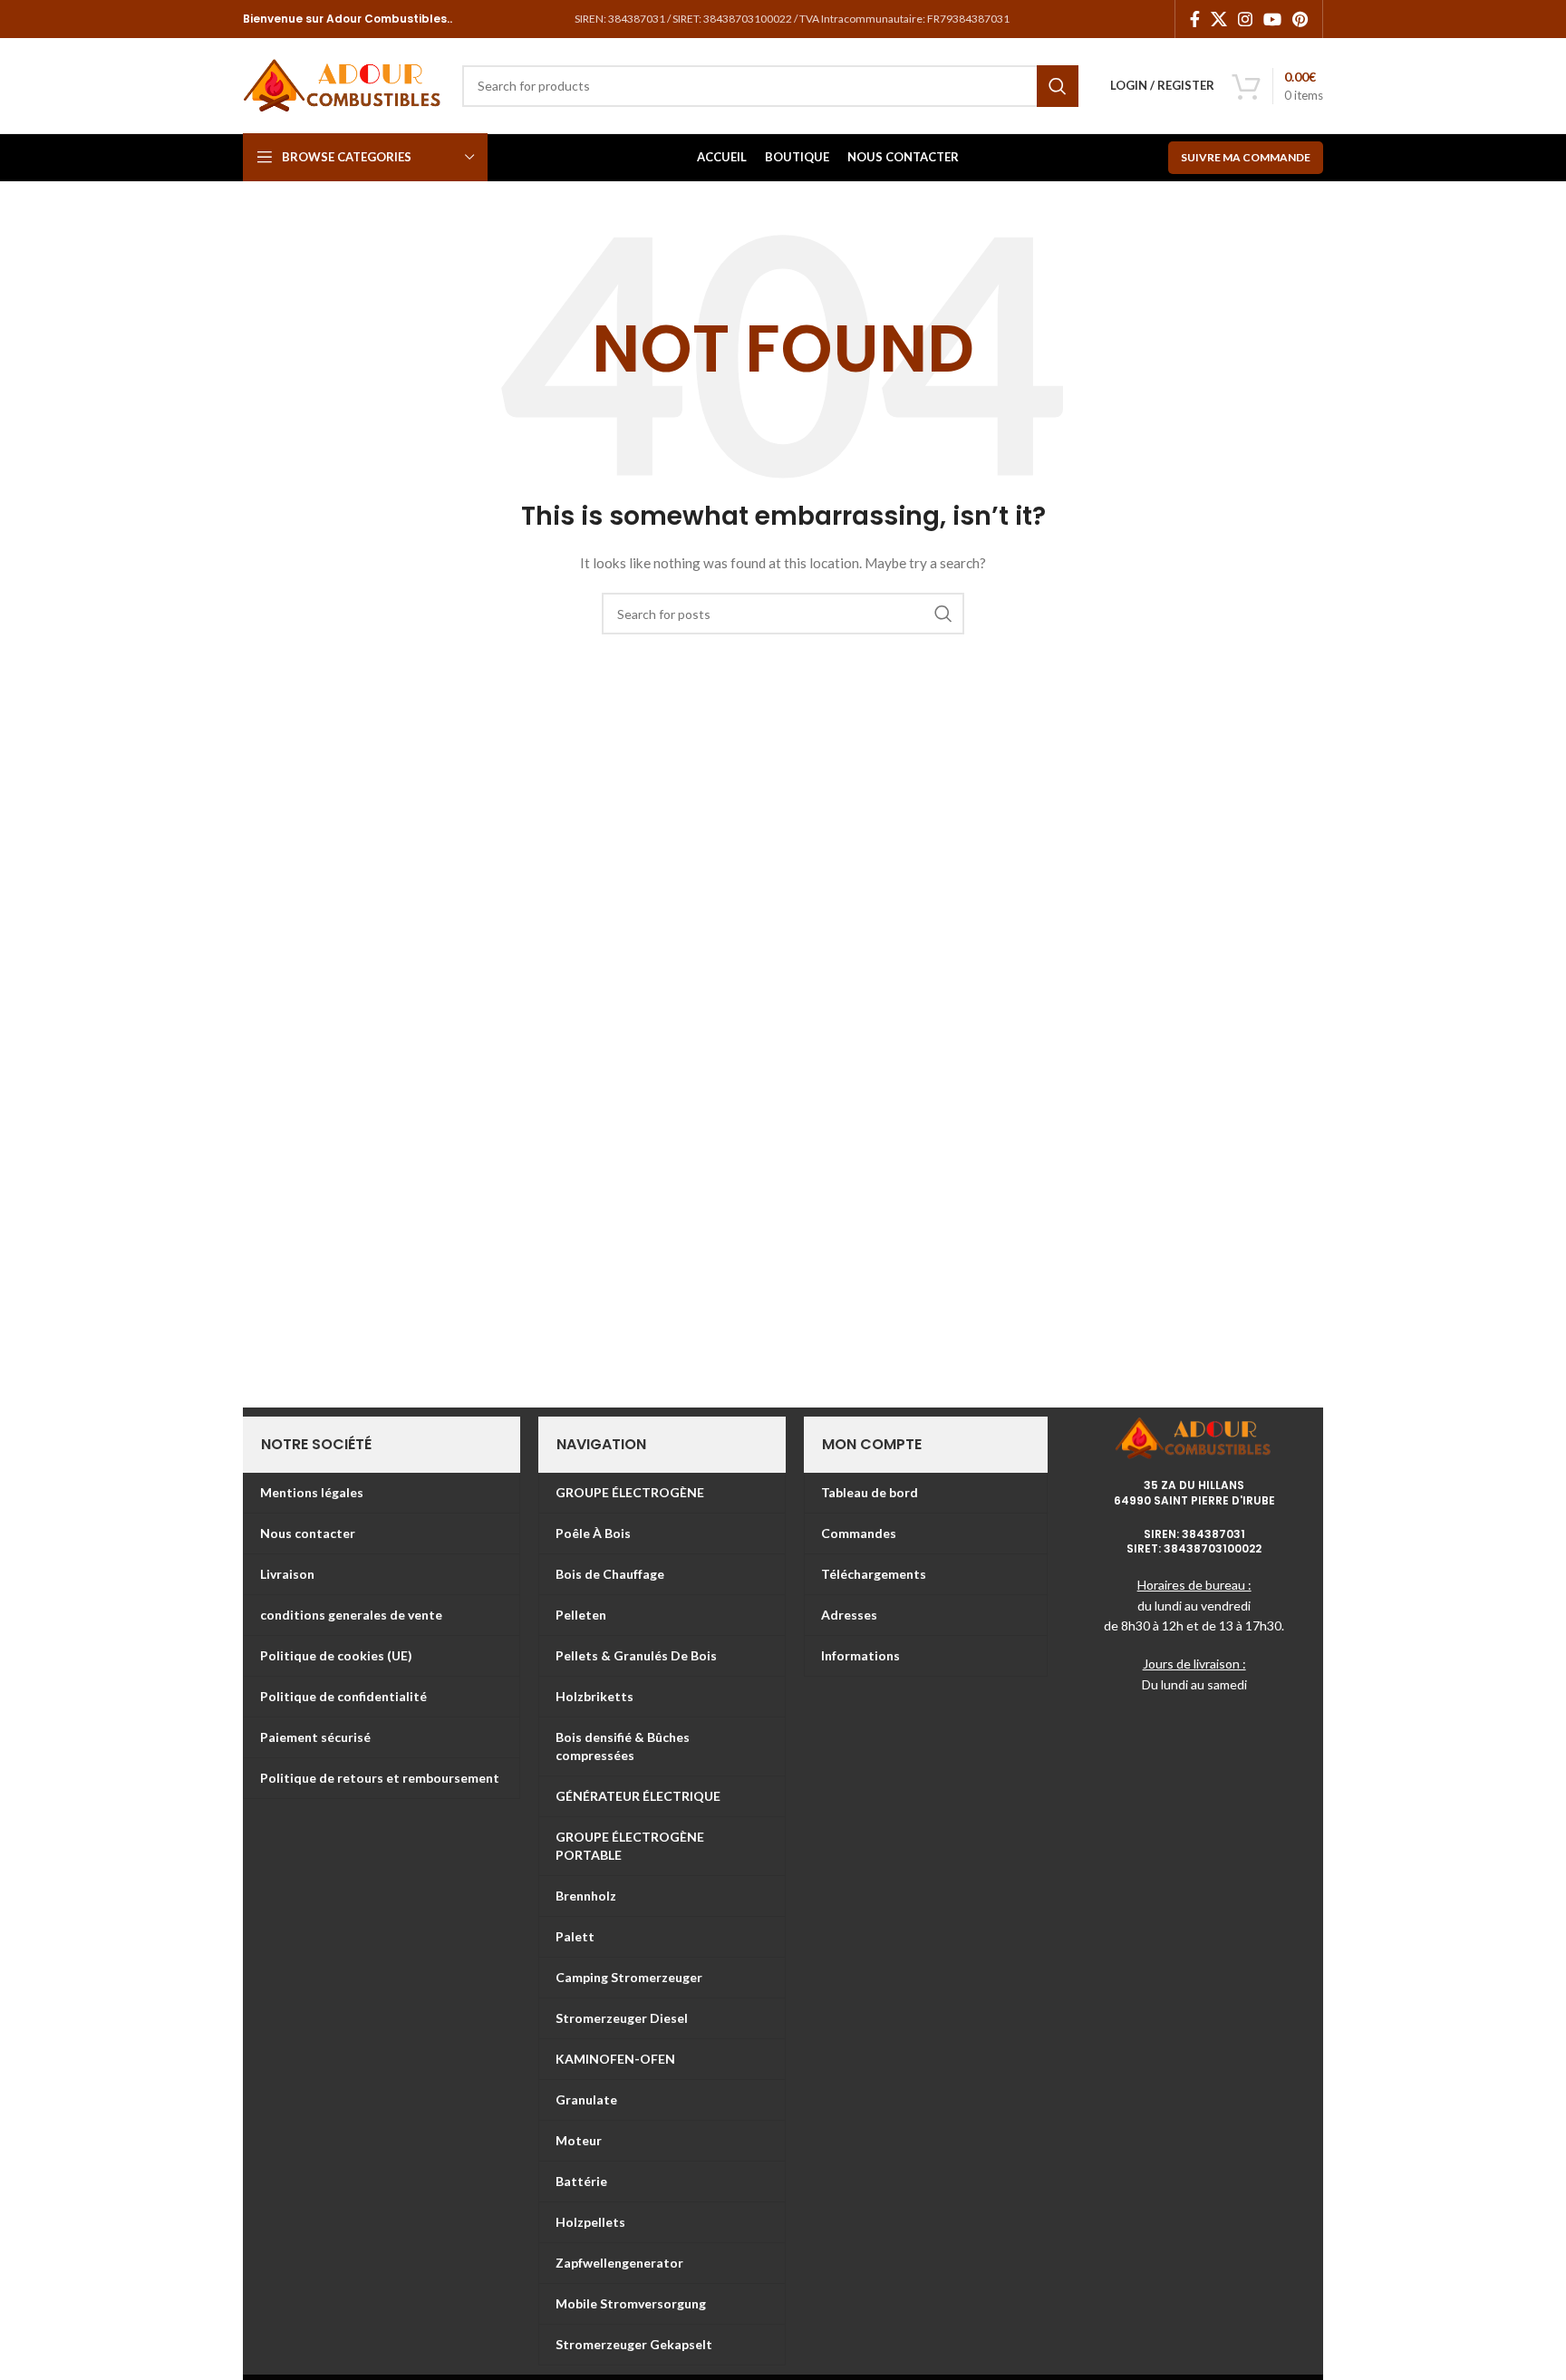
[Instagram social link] (1245, 19)
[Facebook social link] (1195, 19)
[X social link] (1219, 19)
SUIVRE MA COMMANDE (1246, 157)
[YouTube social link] (1272, 19)
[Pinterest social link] (1300, 19)
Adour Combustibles (385, 19)
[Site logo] (343, 84)
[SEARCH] (1058, 86)
